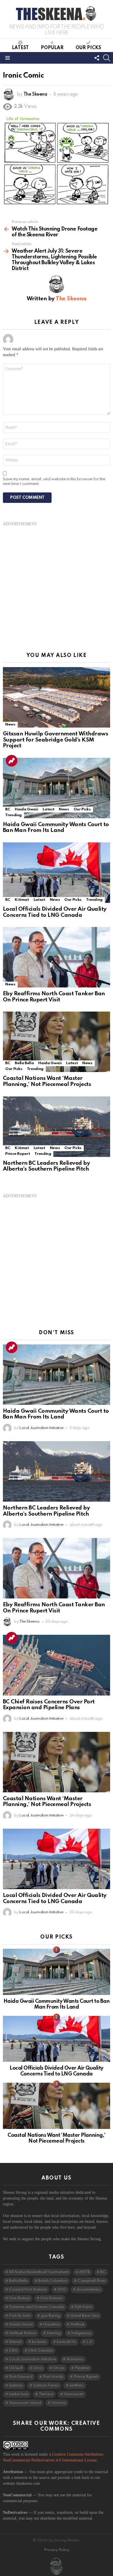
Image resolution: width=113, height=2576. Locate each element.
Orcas (59, 2368)
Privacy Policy (57, 2550)
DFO (62, 2290)
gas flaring (50, 2316)
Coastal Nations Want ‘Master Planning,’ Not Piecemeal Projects (47, 1081)
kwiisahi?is (66, 2342)
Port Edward (21, 2377)
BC (8, 809)
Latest (20, 48)
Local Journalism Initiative (32, 2359)
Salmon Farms (46, 2385)
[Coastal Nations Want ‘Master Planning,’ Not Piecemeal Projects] (57, 1042)
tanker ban (19, 2394)
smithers (76, 2385)
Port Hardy (53, 2377)
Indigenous (81, 2333)
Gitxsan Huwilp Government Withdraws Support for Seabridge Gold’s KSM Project (55, 740)
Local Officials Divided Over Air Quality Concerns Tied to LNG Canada (55, 912)
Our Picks (88, 48)
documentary (89, 2290)
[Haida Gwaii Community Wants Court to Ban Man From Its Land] (57, 788)
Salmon (16, 2385)
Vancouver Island (25, 2403)
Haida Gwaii (26, 809)
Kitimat (22, 900)
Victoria (59, 2403)
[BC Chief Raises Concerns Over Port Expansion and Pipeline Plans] (57, 1665)
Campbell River (92, 2281)
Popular (52, 48)
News (10, 725)
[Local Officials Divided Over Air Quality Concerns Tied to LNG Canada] (57, 873)
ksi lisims (39, 2342)
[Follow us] (97, 58)
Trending (12, 761)
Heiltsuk (77, 2324)
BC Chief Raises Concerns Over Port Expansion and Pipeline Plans (49, 1705)
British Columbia (53, 2281)
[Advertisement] (57, 584)
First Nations (52, 2298)
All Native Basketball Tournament (39, 2272)
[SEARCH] (107, 58)
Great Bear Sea (85, 2316)
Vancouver (74, 2394)
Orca (38, 2368)
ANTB (84, 2272)
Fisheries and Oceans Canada (37, 2307)
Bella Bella (24, 1063)
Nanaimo (75, 2359)
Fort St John (20, 2316)
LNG (13, 2351)
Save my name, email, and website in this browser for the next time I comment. (54, 482)
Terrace (46, 2394)
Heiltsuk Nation (23, 2333)
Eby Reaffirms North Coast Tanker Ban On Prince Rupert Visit (54, 997)
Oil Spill (16, 2368)
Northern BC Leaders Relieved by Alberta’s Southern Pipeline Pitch (46, 1166)
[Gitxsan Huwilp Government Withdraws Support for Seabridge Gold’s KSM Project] (57, 697)
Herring (54, 2333)
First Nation (19, 2298)
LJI (89, 2342)
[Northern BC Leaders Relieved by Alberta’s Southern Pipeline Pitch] (57, 1127)
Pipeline (82, 2368)
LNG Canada (41, 2351)
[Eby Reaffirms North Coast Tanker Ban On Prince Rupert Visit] (57, 957)
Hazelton (52, 2324)
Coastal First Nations (28, 2290)
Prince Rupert (18, 1154)
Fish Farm (83, 2307)
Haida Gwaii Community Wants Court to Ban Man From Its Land (56, 828)
